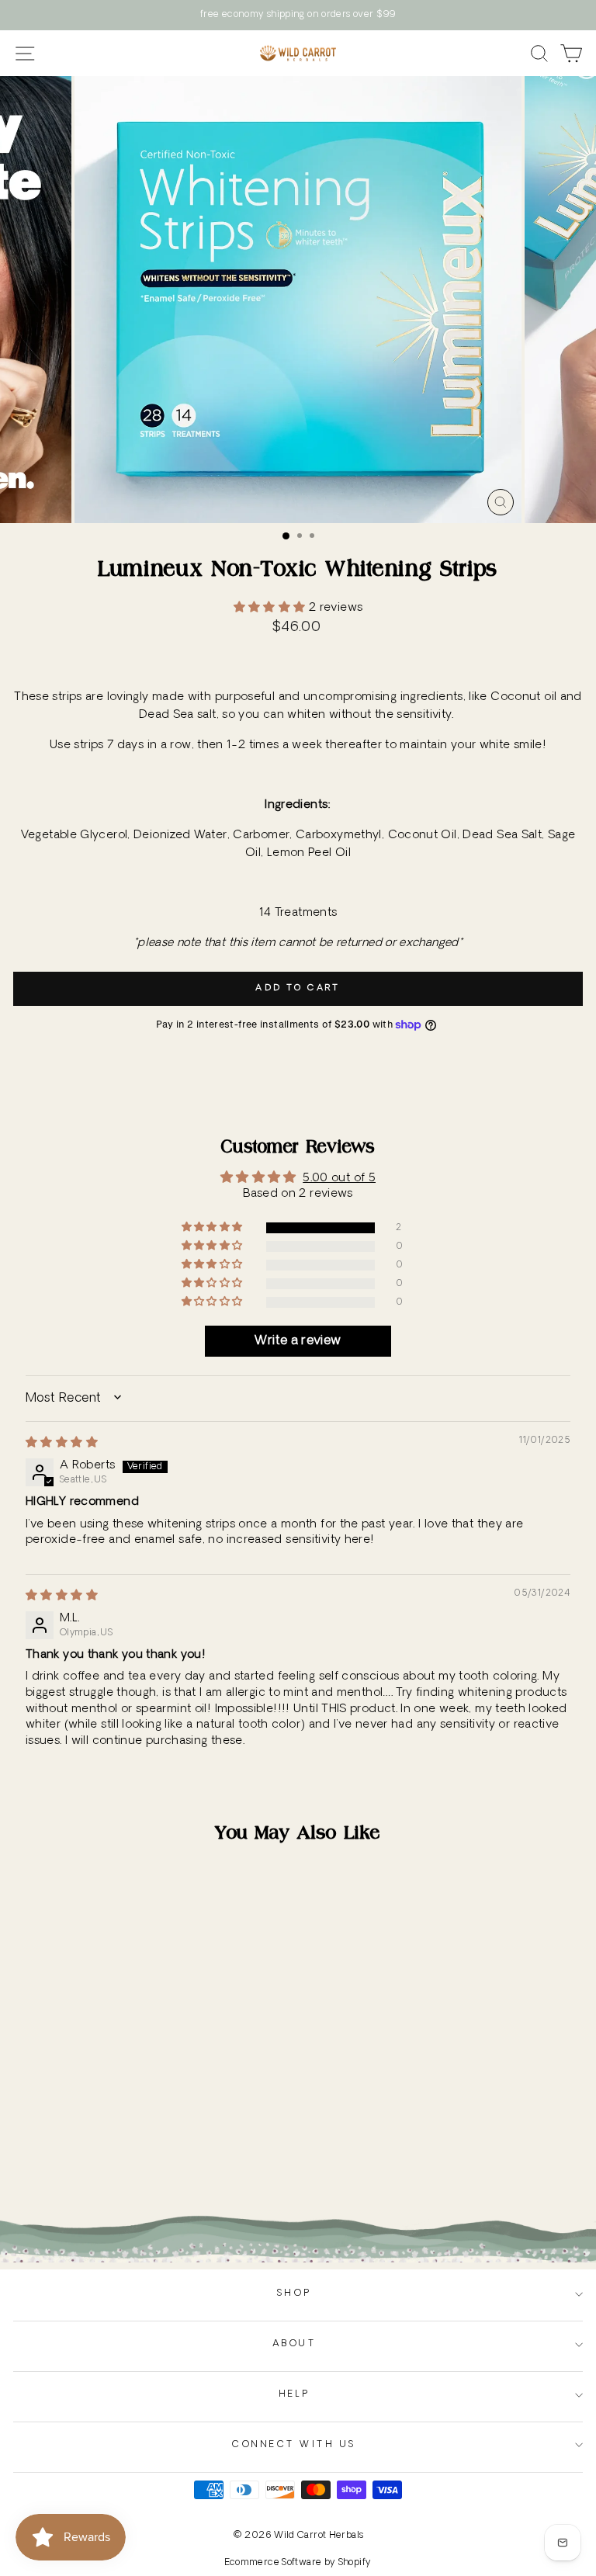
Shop (294, 2293)
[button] (271, 608)
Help (294, 2394)
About (295, 2344)
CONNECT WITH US (294, 2445)
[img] (62, 1443)
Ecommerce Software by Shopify (298, 2563)
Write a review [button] (298, 1341)
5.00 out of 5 (339, 1179)
